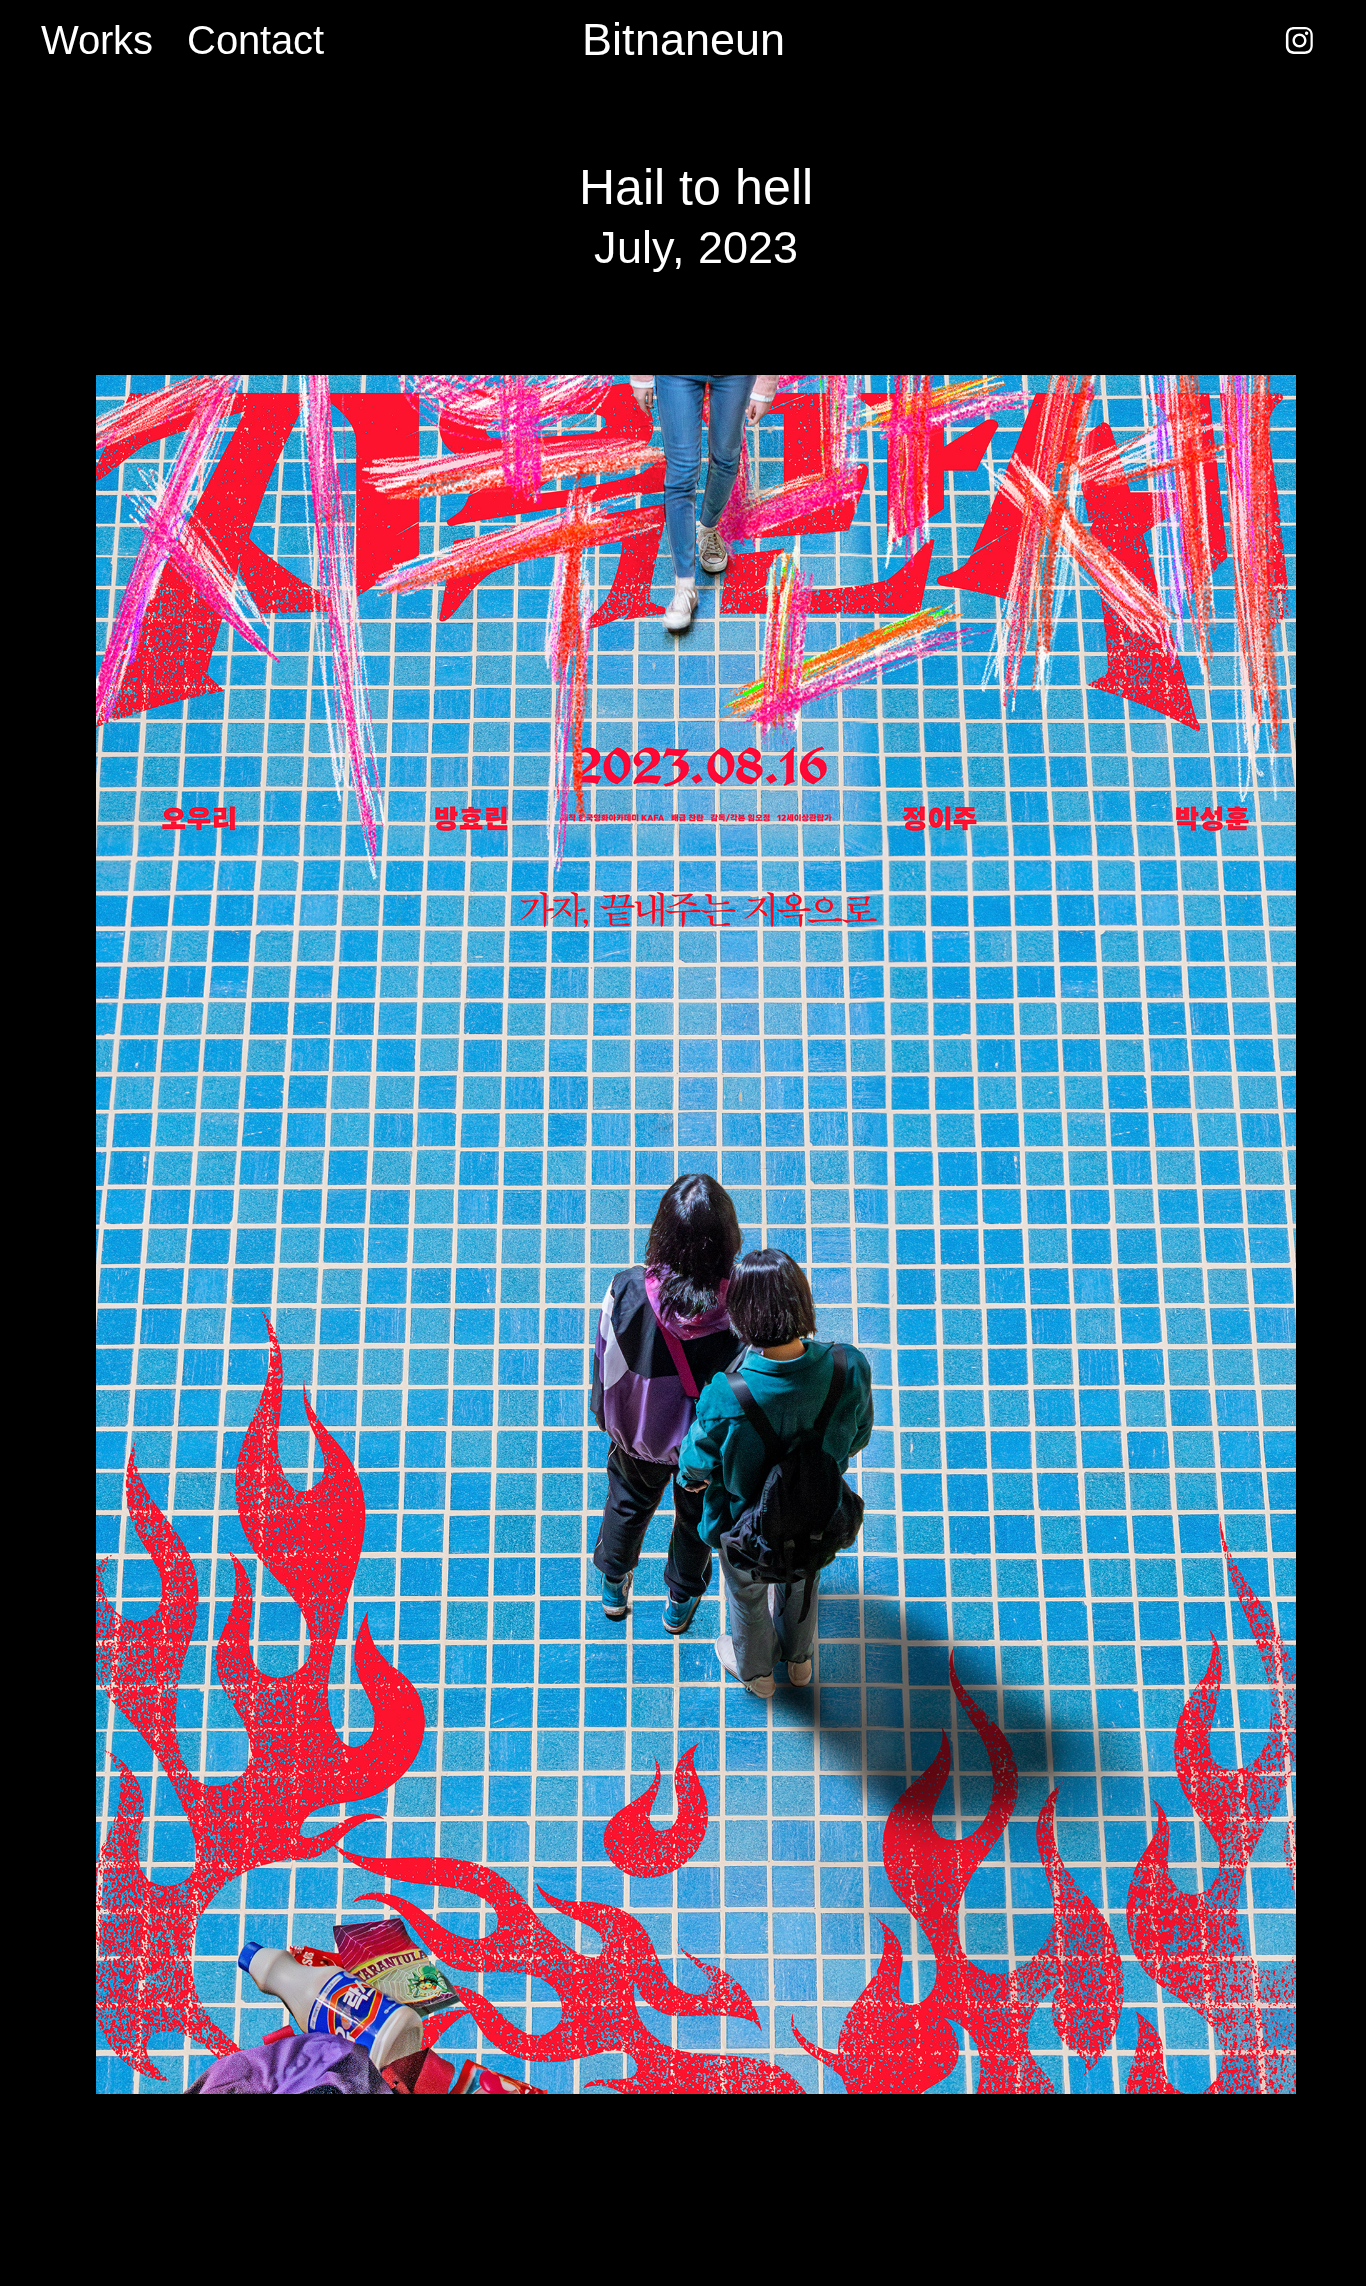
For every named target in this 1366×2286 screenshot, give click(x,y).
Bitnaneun (683, 39)
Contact (255, 40)
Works (97, 40)
